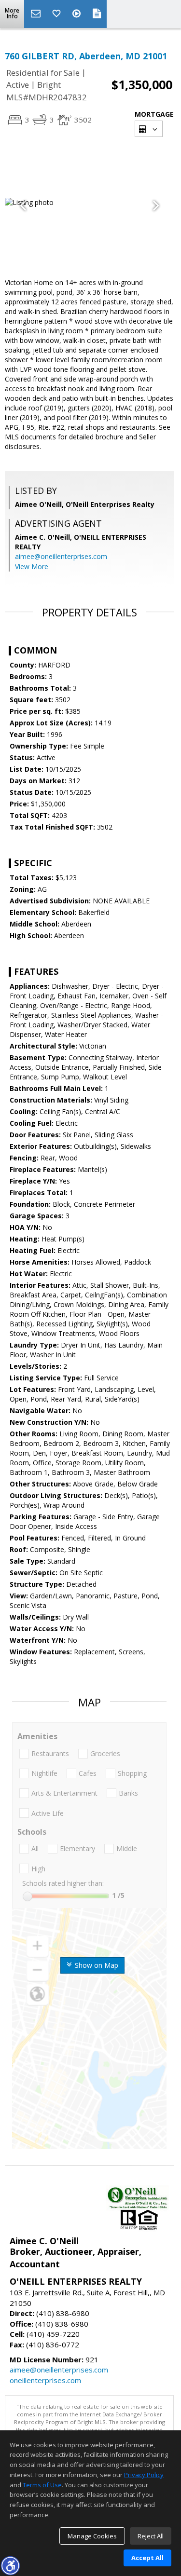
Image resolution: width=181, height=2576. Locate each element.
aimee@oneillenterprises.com (61, 556)
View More (32, 566)
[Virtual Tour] (78, 14)
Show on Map (96, 1965)
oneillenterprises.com (45, 2380)
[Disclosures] (97, 14)
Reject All (151, 2536)
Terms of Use (42, 2485)
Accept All (147, 2558)
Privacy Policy (144, 2475)
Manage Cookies (92, 2536)
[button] (10, 2565)
